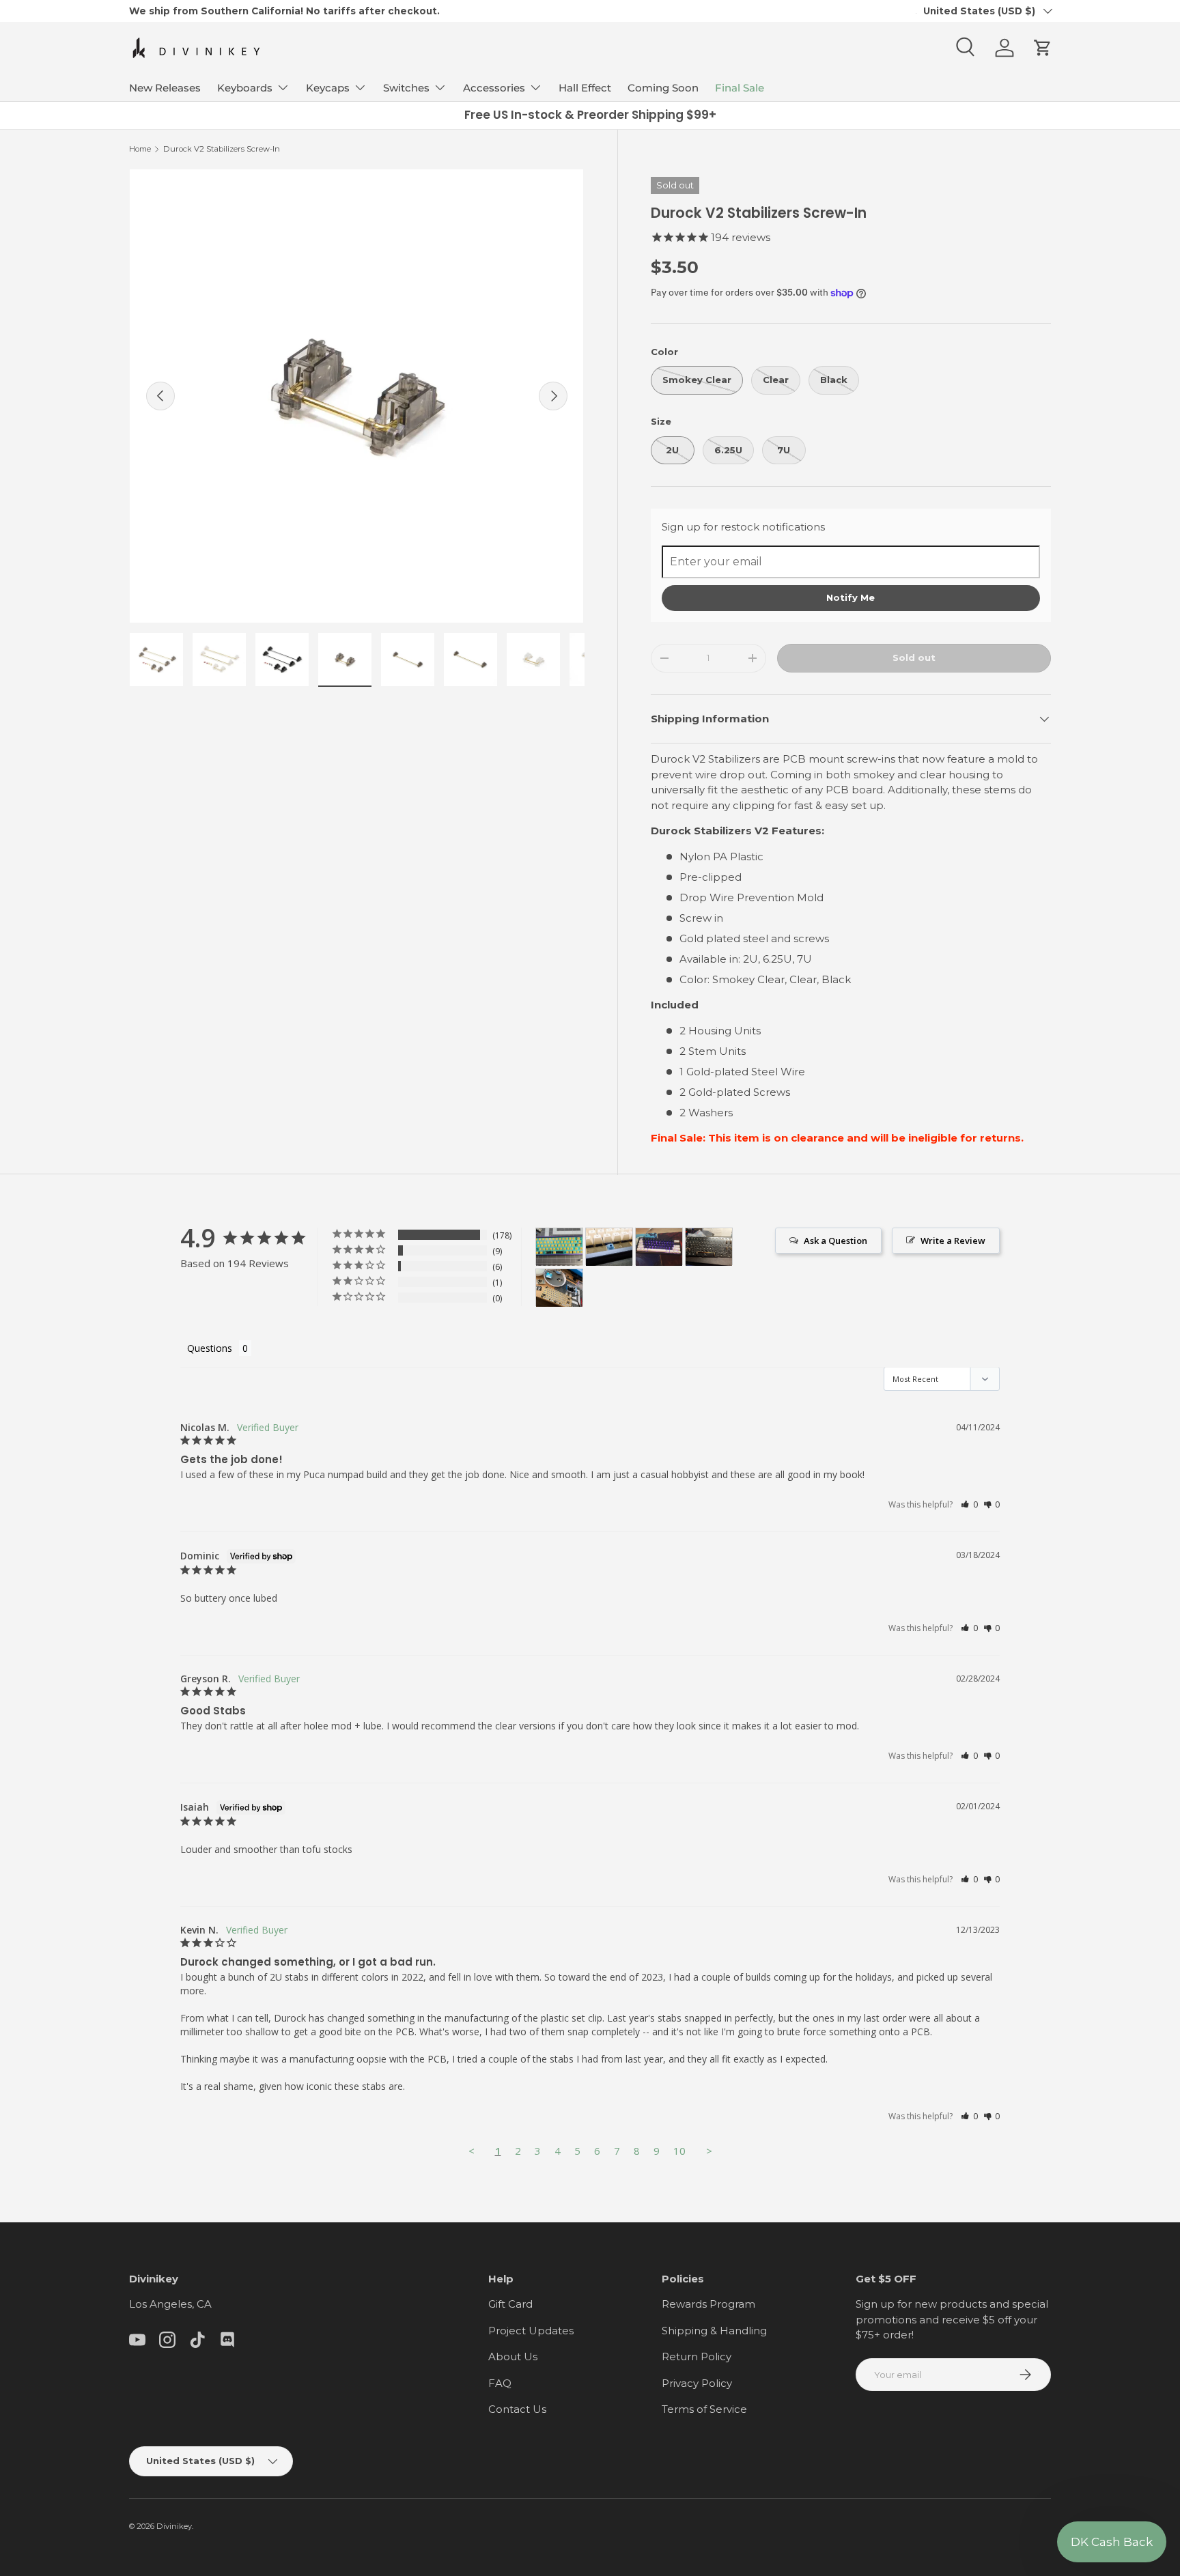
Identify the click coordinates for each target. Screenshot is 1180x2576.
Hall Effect (585, 88)
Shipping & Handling (714, 2331)
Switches (406, 88)
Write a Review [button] (953, 1241)
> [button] (709, 2151)
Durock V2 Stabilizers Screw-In (222, 149)
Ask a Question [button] (835, 1241)
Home (140, 149)
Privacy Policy (697, 2383)
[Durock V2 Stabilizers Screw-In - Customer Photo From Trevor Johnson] (559, 1247)
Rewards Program (708, 2304)
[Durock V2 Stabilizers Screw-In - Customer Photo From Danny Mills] (709, 1247)
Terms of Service (704, 2409)
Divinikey (174, 2526)
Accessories (494, 88)
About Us (513, 2356)
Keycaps (328, 88)
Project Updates (531, 2331)
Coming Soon (663, 88)
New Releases (165, 88)
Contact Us (517, 2409)
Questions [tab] (210, 1348)
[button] (1043, 48)
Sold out (914, 657)
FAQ (500, 2383)
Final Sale (740, 88)
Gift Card (510, 2304)
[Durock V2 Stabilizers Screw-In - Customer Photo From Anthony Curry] (559, 1288)
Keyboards (245, 88)
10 (679, 2151)
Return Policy (697, 2356)
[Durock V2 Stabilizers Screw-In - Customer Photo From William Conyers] (609, 1247)
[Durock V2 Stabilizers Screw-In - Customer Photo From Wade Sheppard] (659, 1247)
